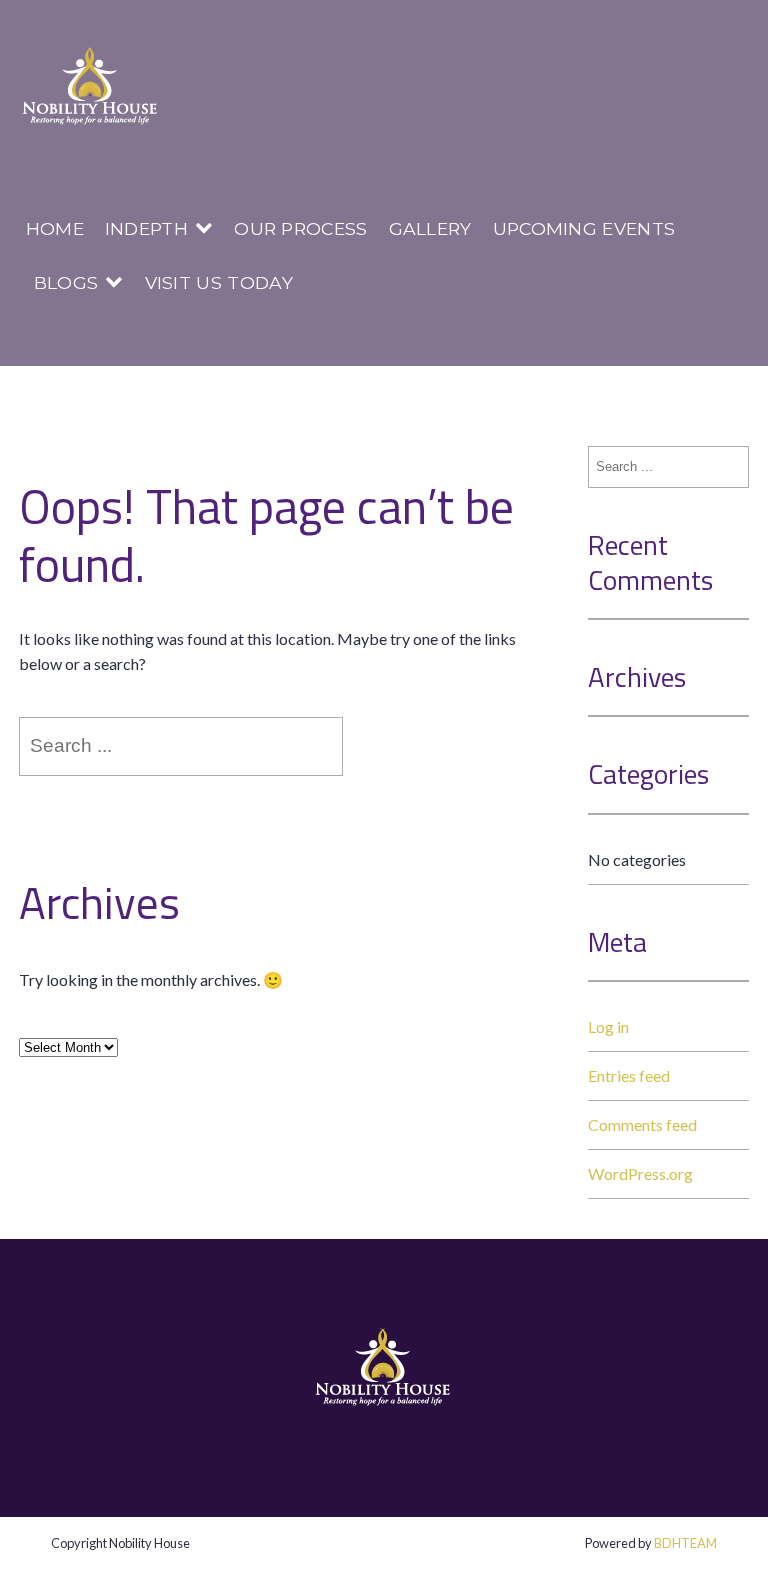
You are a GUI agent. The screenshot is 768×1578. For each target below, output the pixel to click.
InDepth (146, 228)
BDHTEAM (685, 1543)
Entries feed (629, 1075)
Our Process (301, 228)
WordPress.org (640, 1173)
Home (55, 228)
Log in (608, 1026)
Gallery (430, 228)
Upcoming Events (584, 228)
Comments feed (642, 1124)
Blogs (66, 282)
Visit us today (219, 282)
